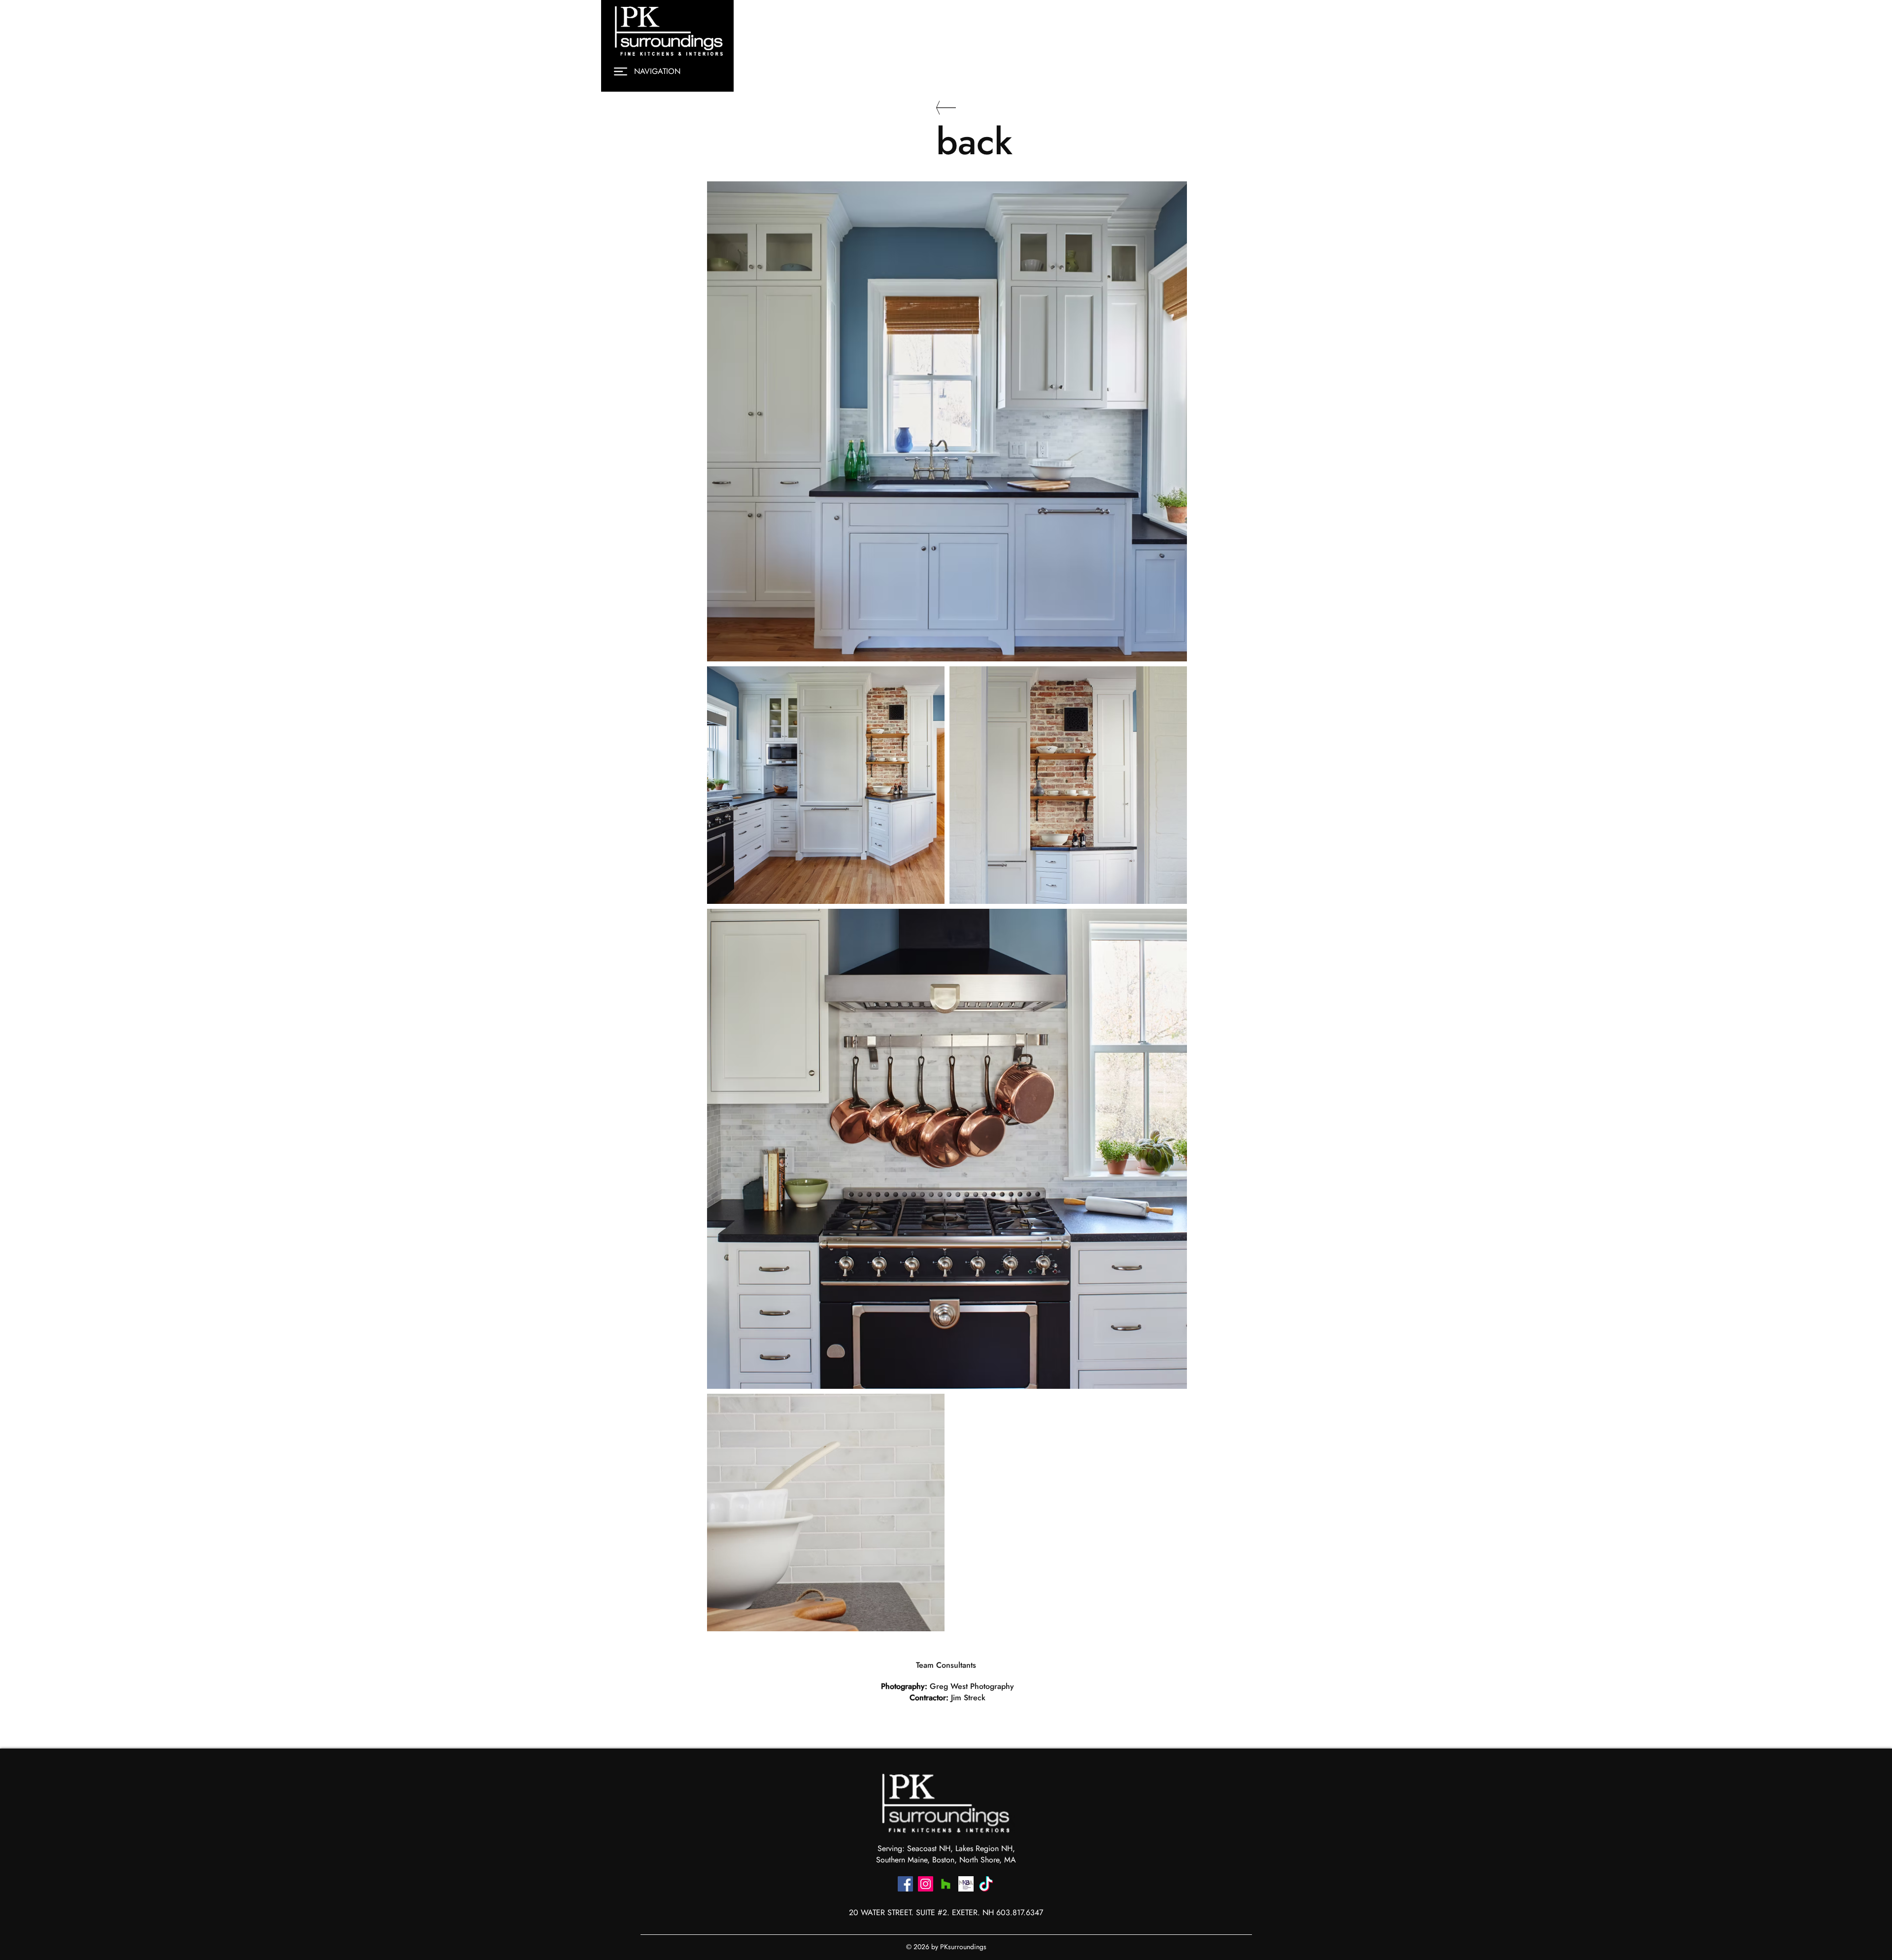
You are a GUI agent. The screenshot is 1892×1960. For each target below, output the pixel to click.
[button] (621, 71)
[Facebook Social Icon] (905, 1884)
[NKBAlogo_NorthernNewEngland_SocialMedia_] (966, 1884)
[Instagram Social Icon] (926, 1884)
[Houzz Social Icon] (946, 1884)
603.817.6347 (1020, 1912)
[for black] (986, 1884)
